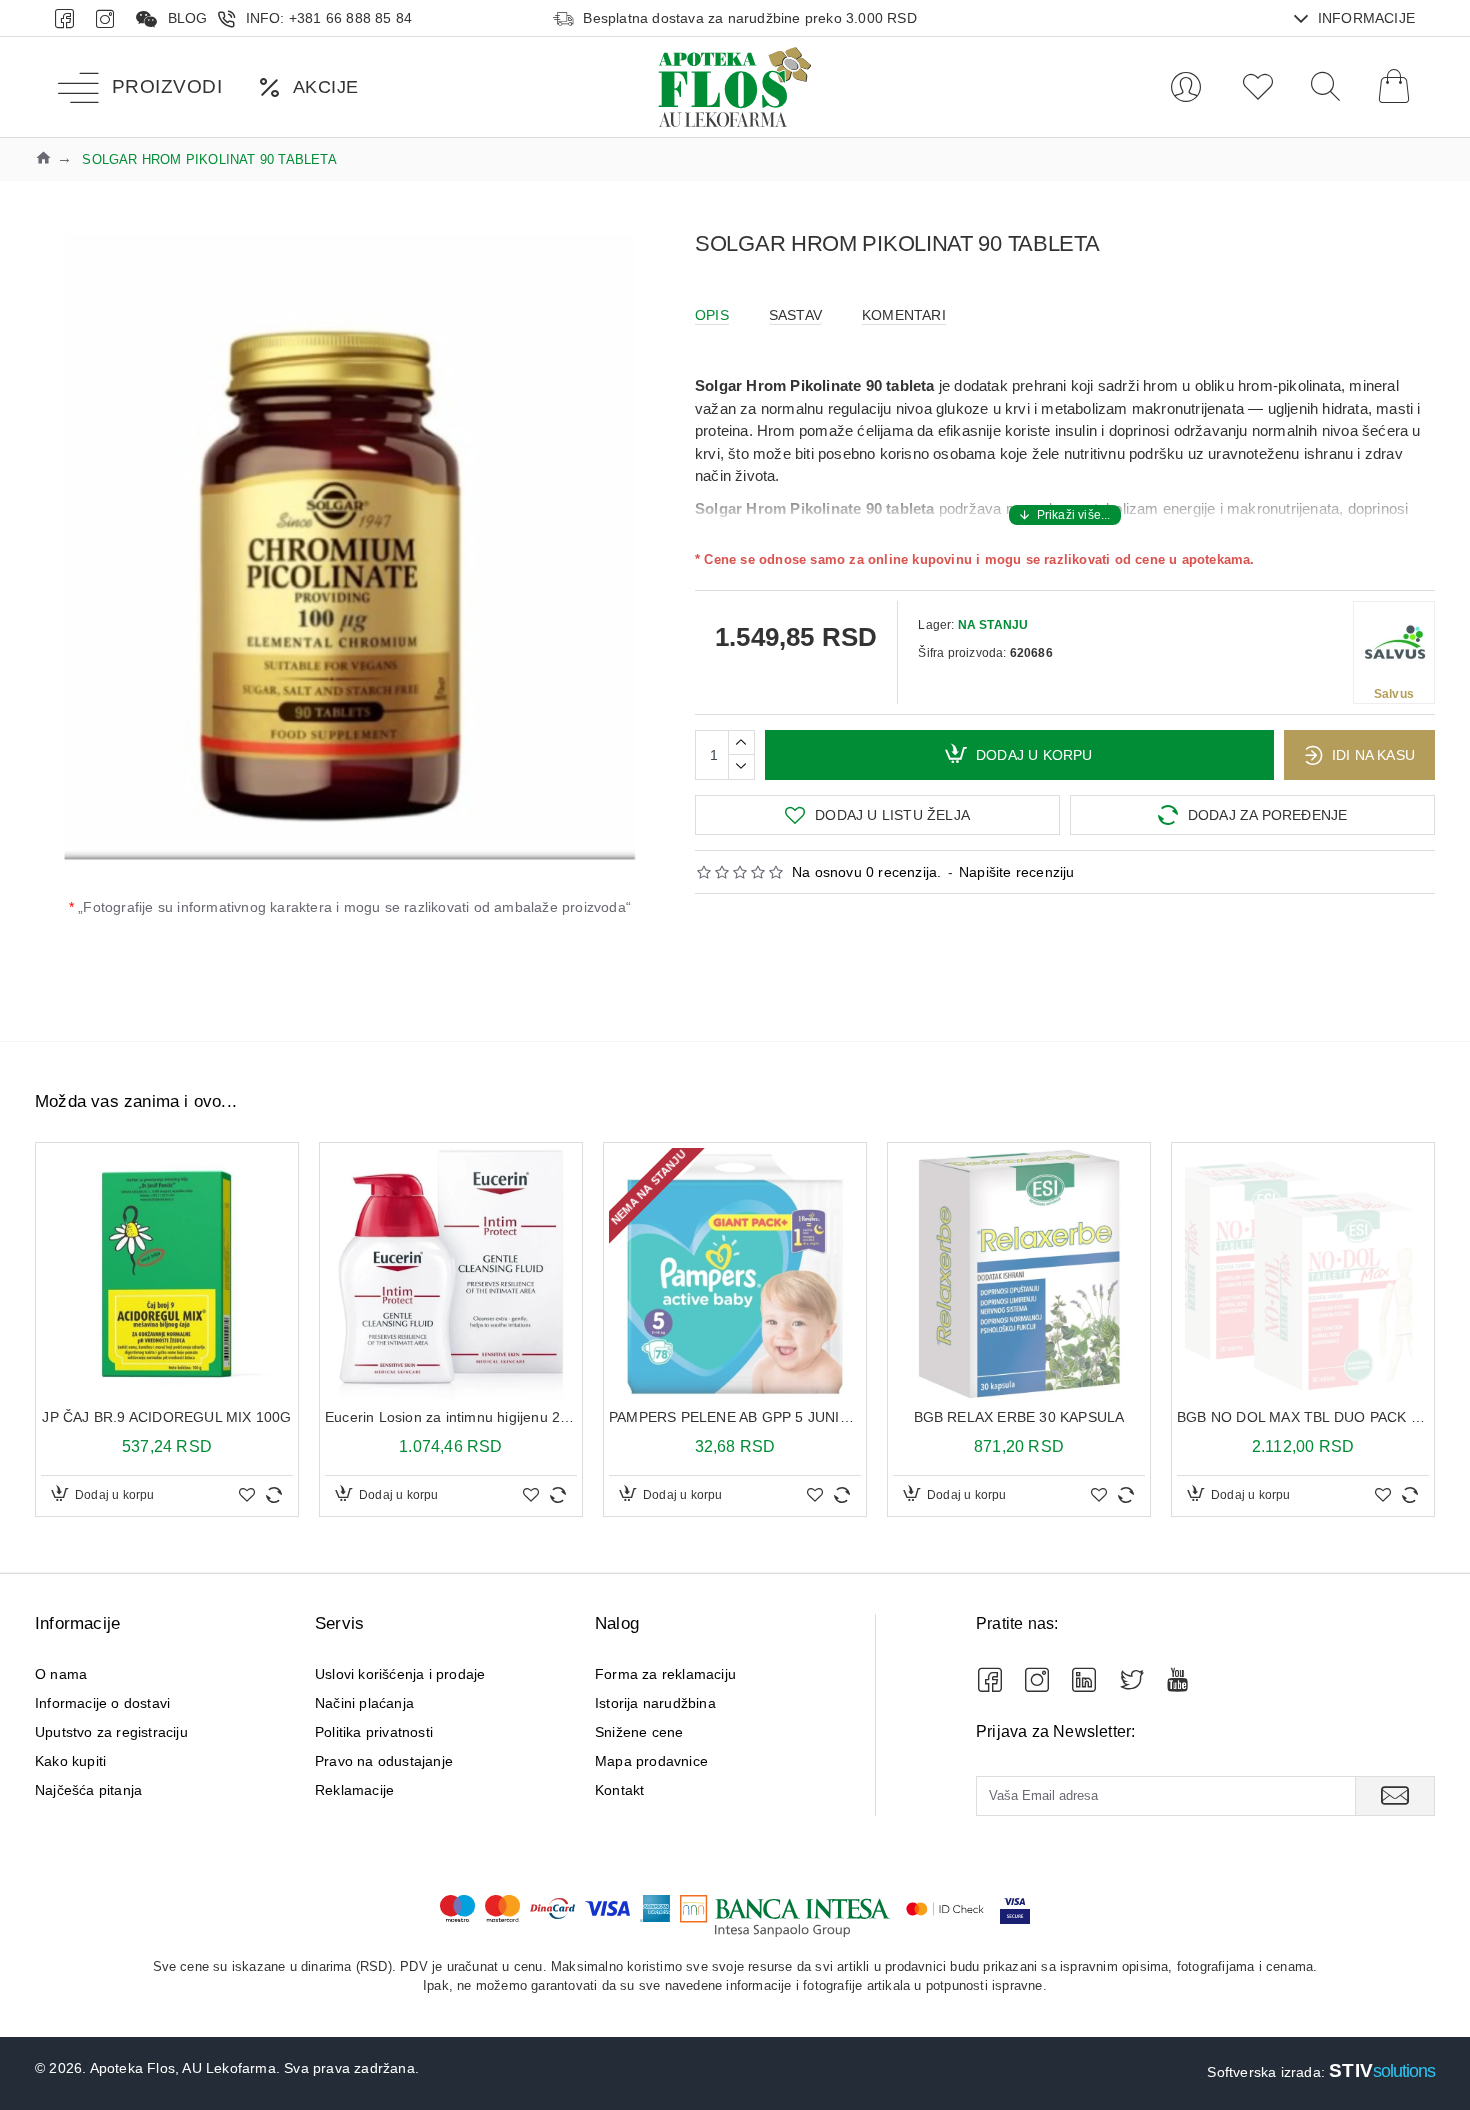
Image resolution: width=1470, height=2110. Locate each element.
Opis (712, 315)
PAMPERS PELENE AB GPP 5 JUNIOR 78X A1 (735, 1417)
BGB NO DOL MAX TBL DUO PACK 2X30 (1303, 1417)
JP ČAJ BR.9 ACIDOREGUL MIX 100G (166, 1417)
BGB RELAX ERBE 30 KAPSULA (1019, 1417)
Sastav (795, 315)
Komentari (904, 315)
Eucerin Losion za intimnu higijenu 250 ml (451, 1417)
